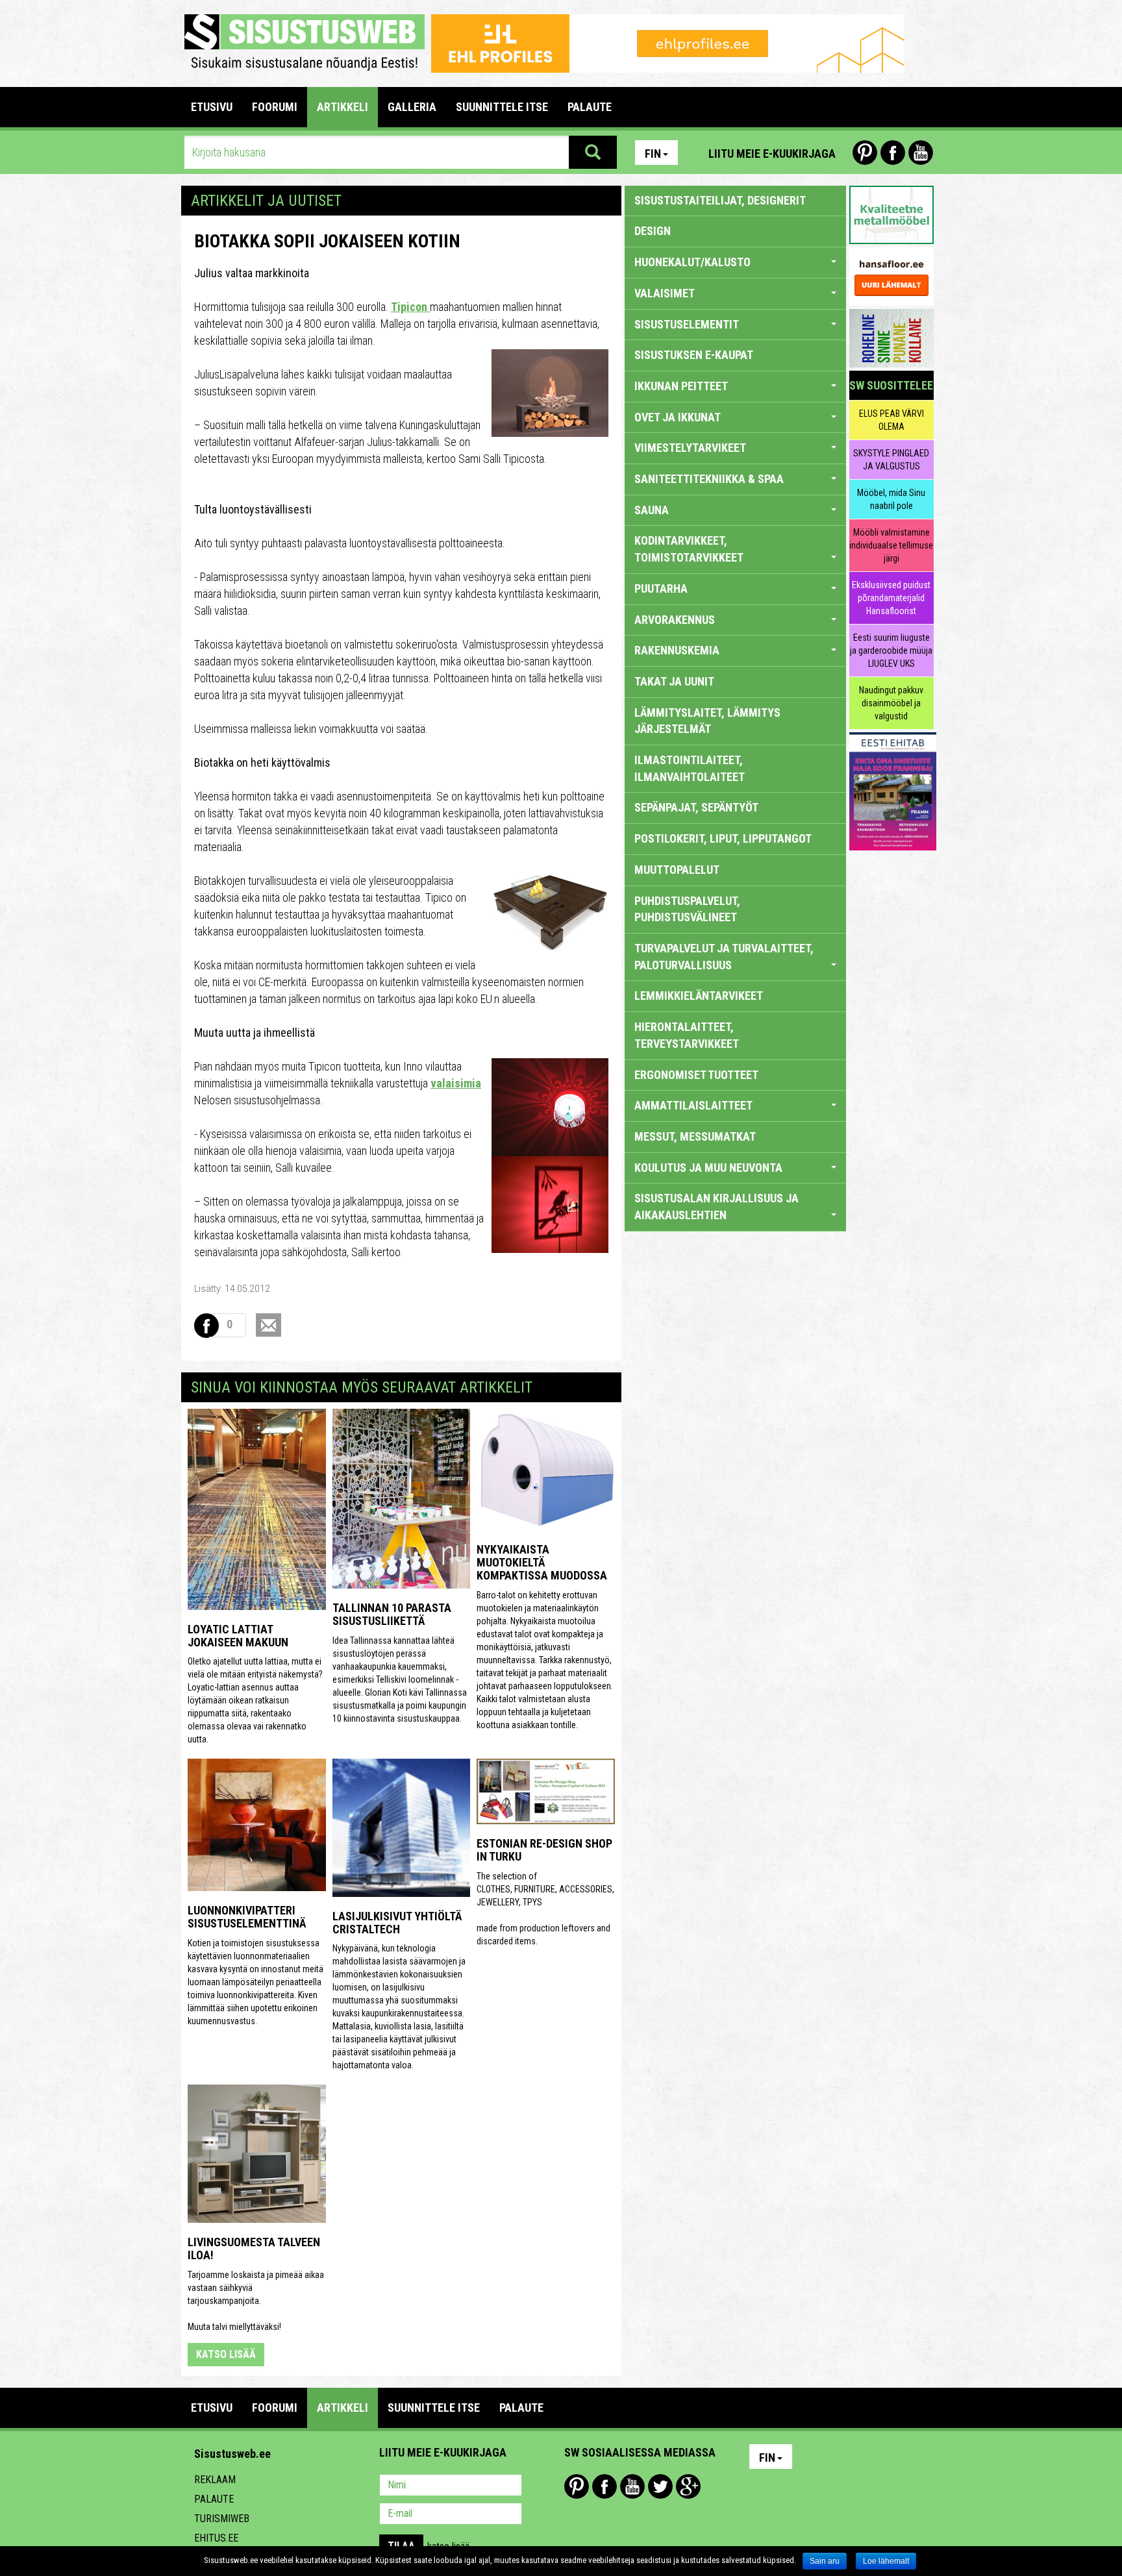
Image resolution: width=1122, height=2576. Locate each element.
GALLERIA (412, 107)
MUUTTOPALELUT (677, 870)
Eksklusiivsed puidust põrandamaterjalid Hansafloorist (891, 598)
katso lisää (226, 2354)
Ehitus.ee (216, 2538)
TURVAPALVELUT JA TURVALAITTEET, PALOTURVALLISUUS (724, 957)
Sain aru (825, 2561)
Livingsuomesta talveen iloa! (254, 2248)
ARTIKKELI (343, 107)
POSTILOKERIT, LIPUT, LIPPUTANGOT (723, 838)
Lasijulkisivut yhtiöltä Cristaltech (397, 1923)
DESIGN (653, 231)
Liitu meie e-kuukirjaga (772, 154)
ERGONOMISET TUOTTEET (696, 1075)
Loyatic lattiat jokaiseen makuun (238, 1636)
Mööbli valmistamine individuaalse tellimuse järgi (891, 545)
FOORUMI (275, 107)
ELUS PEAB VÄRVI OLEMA (891, 420)
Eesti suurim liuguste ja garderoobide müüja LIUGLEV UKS (891, 650)
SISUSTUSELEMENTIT (687, 324)
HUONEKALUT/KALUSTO (692, 262)
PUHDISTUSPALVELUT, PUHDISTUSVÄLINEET (687, 909)
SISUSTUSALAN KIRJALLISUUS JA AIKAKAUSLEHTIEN (717, 1207)
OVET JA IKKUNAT (678, 417)
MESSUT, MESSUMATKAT (695, 1136)
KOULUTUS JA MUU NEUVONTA (708, 1168)
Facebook (893, 153)
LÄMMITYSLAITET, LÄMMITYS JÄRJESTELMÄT (707, 721)
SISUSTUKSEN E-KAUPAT (694, 355)
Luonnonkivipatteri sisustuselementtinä (247, 1917)
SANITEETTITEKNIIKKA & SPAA (709, 479)
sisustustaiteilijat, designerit (720, 200)
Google (688, 2486)
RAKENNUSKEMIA (677, 650)
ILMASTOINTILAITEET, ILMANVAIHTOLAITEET (690, 768)
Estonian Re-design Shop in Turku (544, 1850)
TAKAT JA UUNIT (674, 681)
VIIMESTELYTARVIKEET (690, 448)
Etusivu (212, 107)
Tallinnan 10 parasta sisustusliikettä (392, 1614)
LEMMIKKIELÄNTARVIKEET (699, 996)
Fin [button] (653, 154)
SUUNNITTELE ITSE (502, 107)
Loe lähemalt (886, 2561)
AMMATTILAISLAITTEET (693, 1105)
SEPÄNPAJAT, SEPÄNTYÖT (696, 807)
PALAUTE (590, 107)
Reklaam (215, 2480)
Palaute (214, 2499)
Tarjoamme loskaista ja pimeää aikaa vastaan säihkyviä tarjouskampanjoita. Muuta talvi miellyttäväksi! (256, 2301)
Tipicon (410, 307)
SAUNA (652, 510)
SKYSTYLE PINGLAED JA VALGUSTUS (891, 460)
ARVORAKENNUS (675, 620)
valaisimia (456, 1083)
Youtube (921, 153)
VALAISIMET (665, 293)
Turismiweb (222, 2519)
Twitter (660, 2486)
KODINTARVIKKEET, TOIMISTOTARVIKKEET (689, 549)
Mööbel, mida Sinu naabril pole (891, 499)
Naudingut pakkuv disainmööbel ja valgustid (891, 703)
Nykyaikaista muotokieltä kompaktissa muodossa (542, 1562)
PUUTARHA (661, 588)
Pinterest (865, 153)
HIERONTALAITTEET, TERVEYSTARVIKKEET (687, 1035)
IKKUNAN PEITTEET (681, 386)
